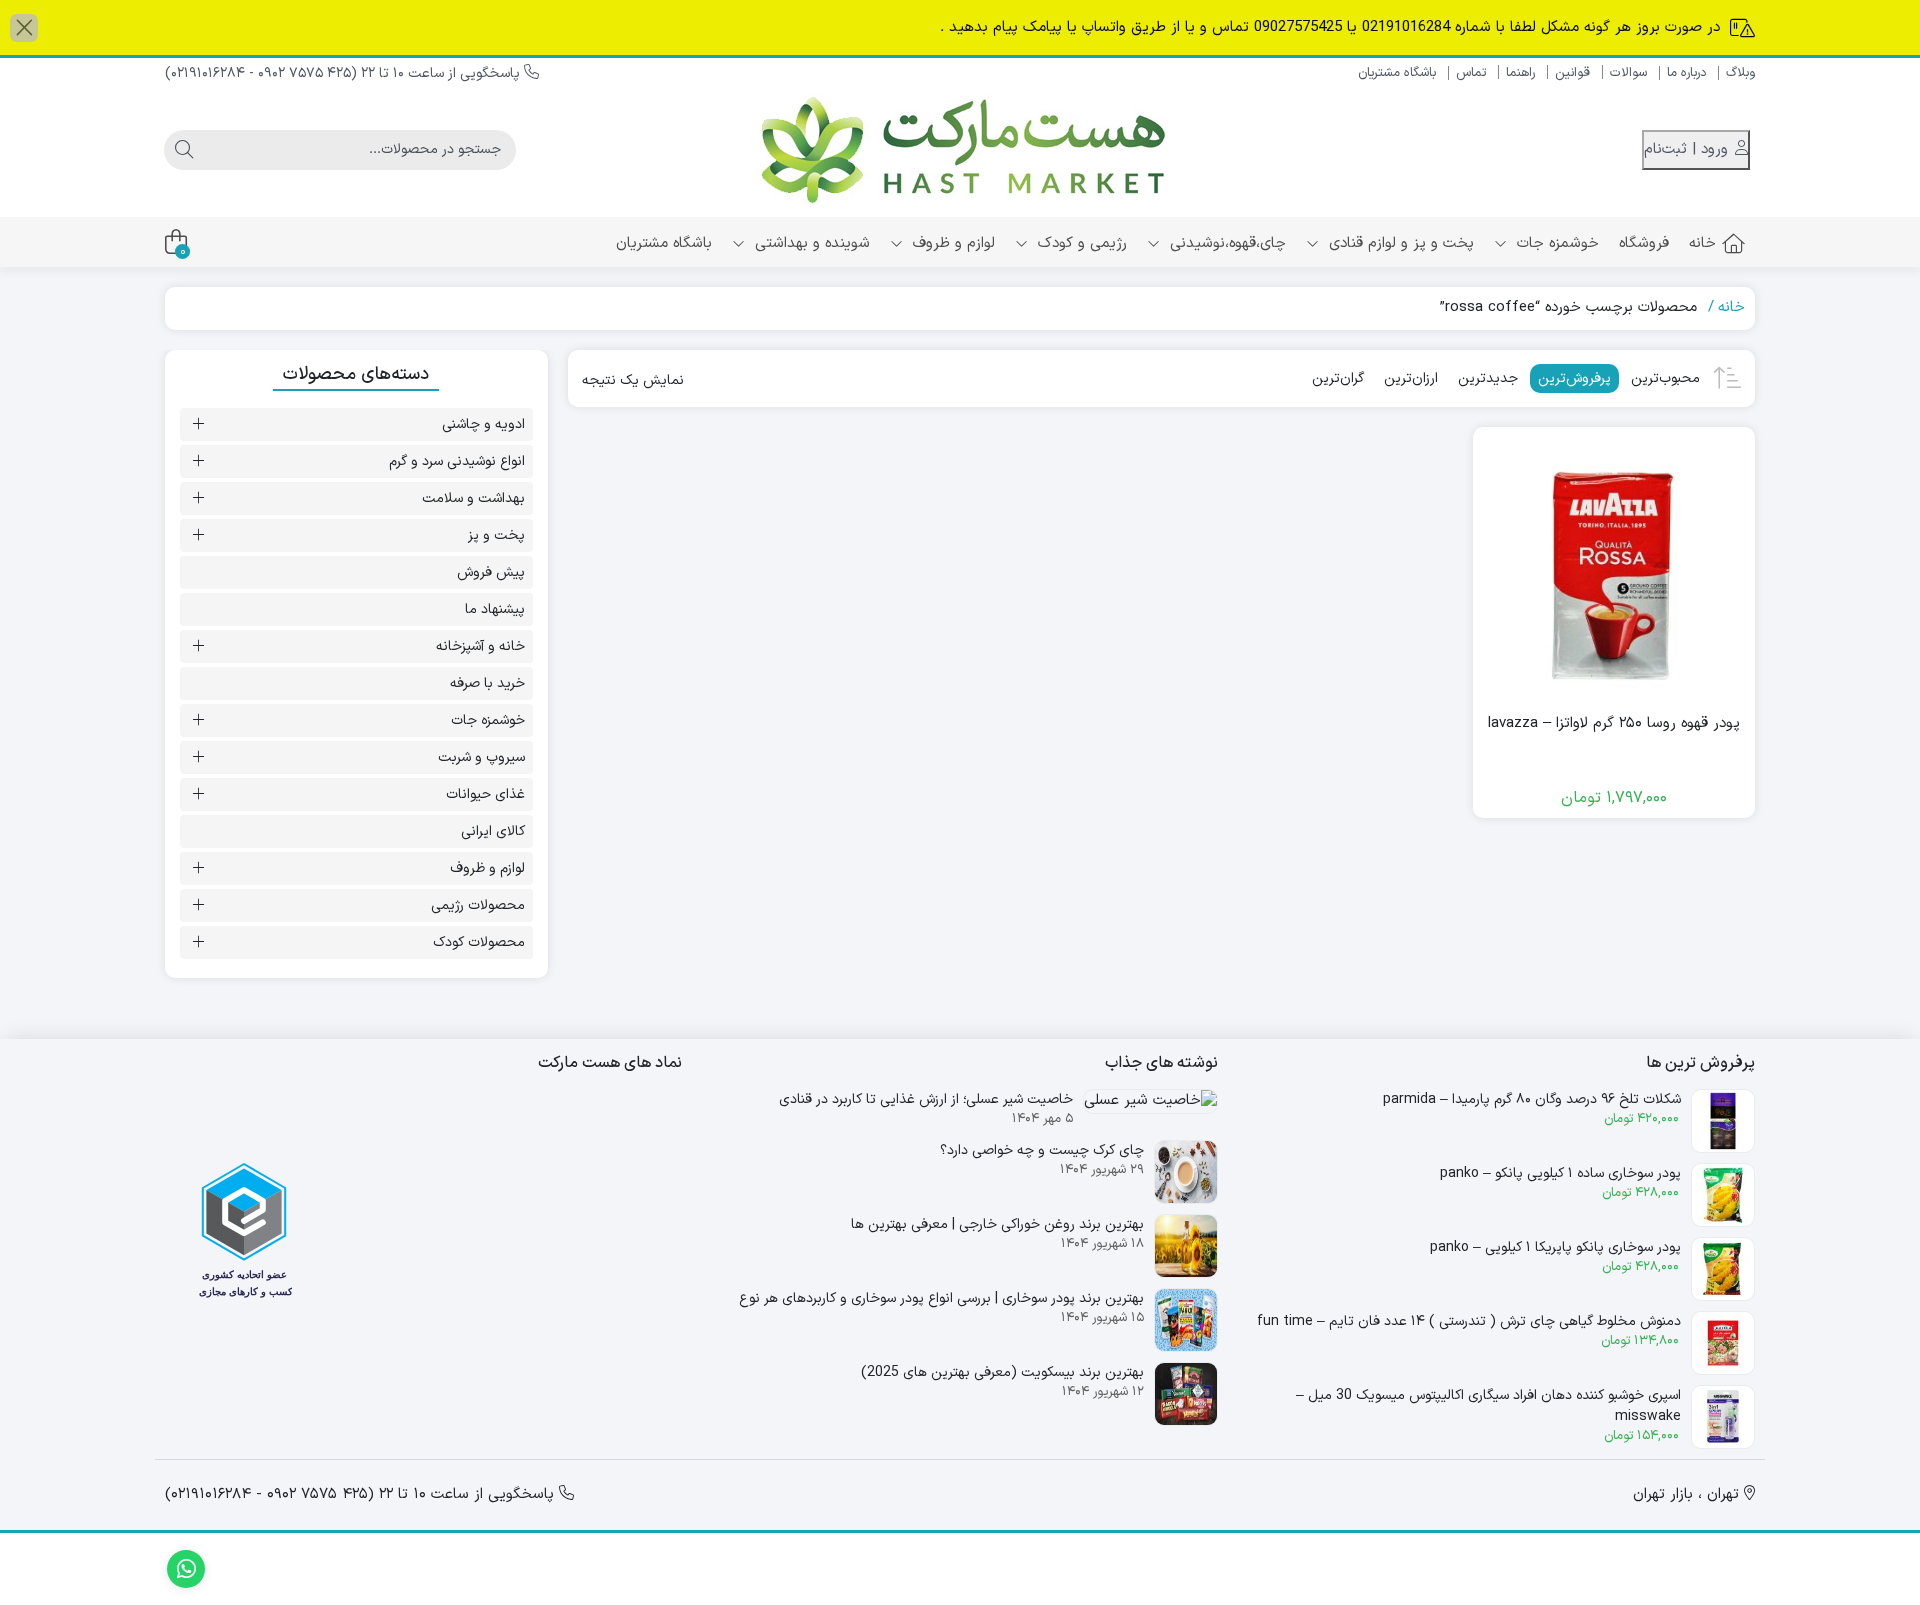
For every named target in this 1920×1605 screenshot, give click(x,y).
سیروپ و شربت (481, 757)
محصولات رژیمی (478, 905)
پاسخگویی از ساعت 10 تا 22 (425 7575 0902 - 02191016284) (344, 73)
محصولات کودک (479, 942)
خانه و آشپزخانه (480, 646)
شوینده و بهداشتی (810, 243)
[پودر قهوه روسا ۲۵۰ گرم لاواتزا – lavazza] (1614, 568)
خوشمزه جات (1555, 243)
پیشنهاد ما (495, 609)
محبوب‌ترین (1665, 378)
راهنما (1520, 73)
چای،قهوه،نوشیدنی (1225, 243)
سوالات (1628, 73)
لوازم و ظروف (951, 243)
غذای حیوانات (485, 794)
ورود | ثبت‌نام (1688, 149)
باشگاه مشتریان (1397, 73)
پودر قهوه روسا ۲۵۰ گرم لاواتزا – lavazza (1614, 724)
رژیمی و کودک (1080, 243)
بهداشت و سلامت (473, 498)
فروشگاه (1644, 243)
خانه (1702, 243)
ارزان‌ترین (1411, 378)
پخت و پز (496, 535)
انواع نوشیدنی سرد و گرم (457, 461)
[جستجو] (184, 150)
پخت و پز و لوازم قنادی (1399, 243)
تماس (1471, 73)
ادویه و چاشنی (483, 424)
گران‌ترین (1338, 378)
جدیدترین (1488, 378)
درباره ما (1686, 73)
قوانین (1572, 73)
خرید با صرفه (487, 683)
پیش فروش (491, 572)
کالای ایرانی (493, 831)
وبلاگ (1740, 73)
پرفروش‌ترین (1574, 378)
